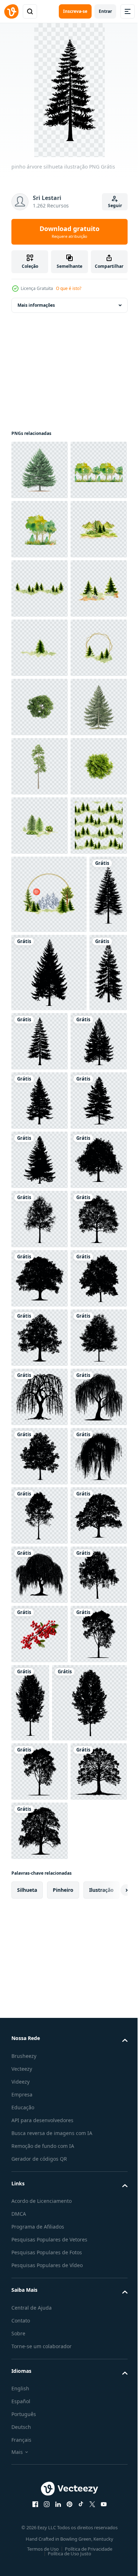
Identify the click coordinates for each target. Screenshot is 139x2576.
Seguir (115, 206)
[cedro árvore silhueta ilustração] (40, 1613)
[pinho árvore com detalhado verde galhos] (40, 470)
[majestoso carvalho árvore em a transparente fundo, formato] (40, 944)
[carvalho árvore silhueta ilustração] (40, 1850)
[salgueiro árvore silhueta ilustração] (40, 2265)
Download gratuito (69, 232)
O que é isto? (69, 288)
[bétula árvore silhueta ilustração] (40, 1909)
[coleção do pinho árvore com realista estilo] (40, 1063)
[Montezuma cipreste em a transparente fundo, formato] (40, 1122)
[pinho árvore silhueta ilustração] (30, 1387)
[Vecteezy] (11, 11)
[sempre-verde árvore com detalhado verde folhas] (40, 1003)
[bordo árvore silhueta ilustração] (40, 2087)
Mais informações (36, 305)
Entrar (105, 11)
